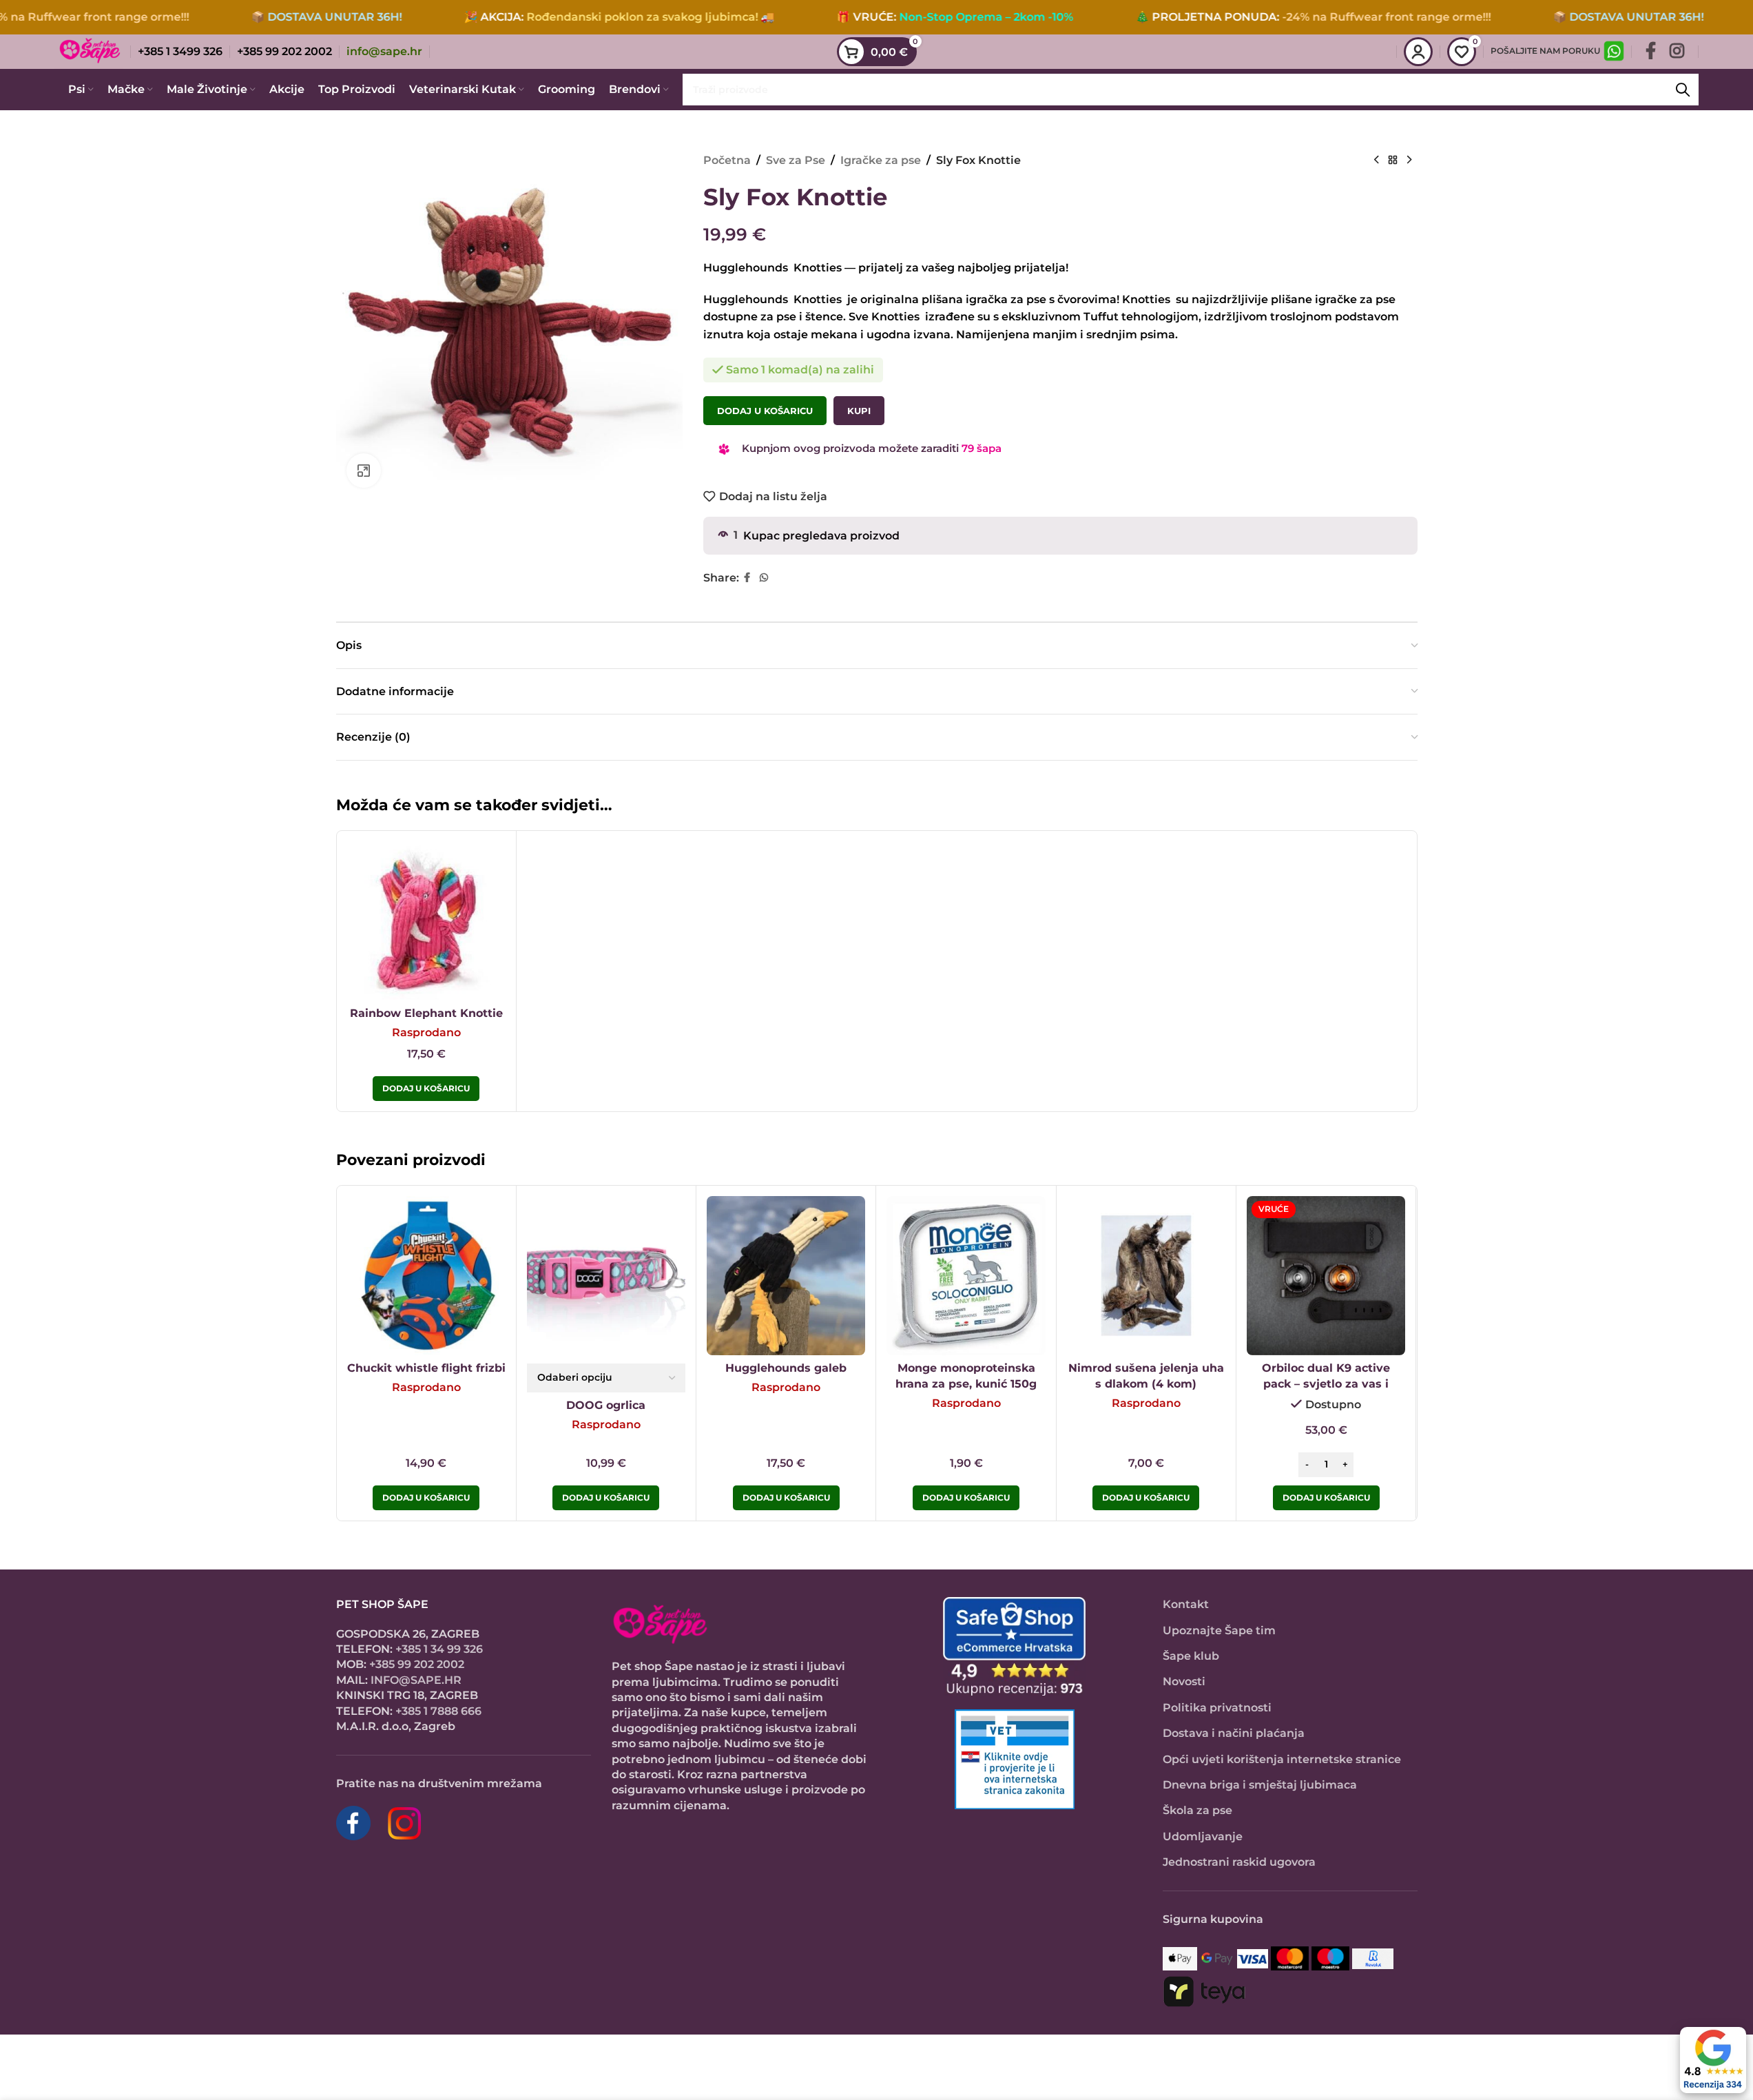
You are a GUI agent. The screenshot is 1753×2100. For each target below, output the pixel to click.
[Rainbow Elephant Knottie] (426, 920)
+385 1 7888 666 (438, 1711)
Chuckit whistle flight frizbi (426, 1368)
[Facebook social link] (1651, 52)
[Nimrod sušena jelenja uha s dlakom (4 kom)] (1146, 1275)
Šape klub (1191, 1656)
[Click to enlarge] (364, 471)
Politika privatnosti (1217, 1708)
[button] (1326, 1498)
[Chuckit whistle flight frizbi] (426, 1275)
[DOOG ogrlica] (606, 1275)
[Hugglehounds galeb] (786, 1275)
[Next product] (1409, 161)
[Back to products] (1393, 161)
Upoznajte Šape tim (1219, 1630)
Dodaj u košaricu (765, 411)
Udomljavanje (1203, 1836)
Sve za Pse (796, 160)
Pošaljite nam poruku (1545, 51)
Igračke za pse (881, 160)
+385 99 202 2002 (417, 1664)
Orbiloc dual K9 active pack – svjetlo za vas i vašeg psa (1326, 1383)
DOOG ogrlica (606, 1405)
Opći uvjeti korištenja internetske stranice (1282, 1759)
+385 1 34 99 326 (439, 1649)
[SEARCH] (1683, 90)
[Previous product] (1376, 161)
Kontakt (1186, 1604)
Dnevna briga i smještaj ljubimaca (1260, 1785)
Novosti (1184, 1681)
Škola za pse (1197, 1810)
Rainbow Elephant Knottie (426, 1013)
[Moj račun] (1418, 52)
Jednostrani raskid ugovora (1239, 1862)
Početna (727, 160)
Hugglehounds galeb (786, 1368)
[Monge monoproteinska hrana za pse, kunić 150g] (966, 1275)
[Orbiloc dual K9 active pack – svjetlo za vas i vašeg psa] (1326, 1275)
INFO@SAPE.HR (416, 1680)
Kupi (859, 411)
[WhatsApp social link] (764, 578)
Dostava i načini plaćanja (1234, 1733)
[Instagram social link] (1677, 52)
